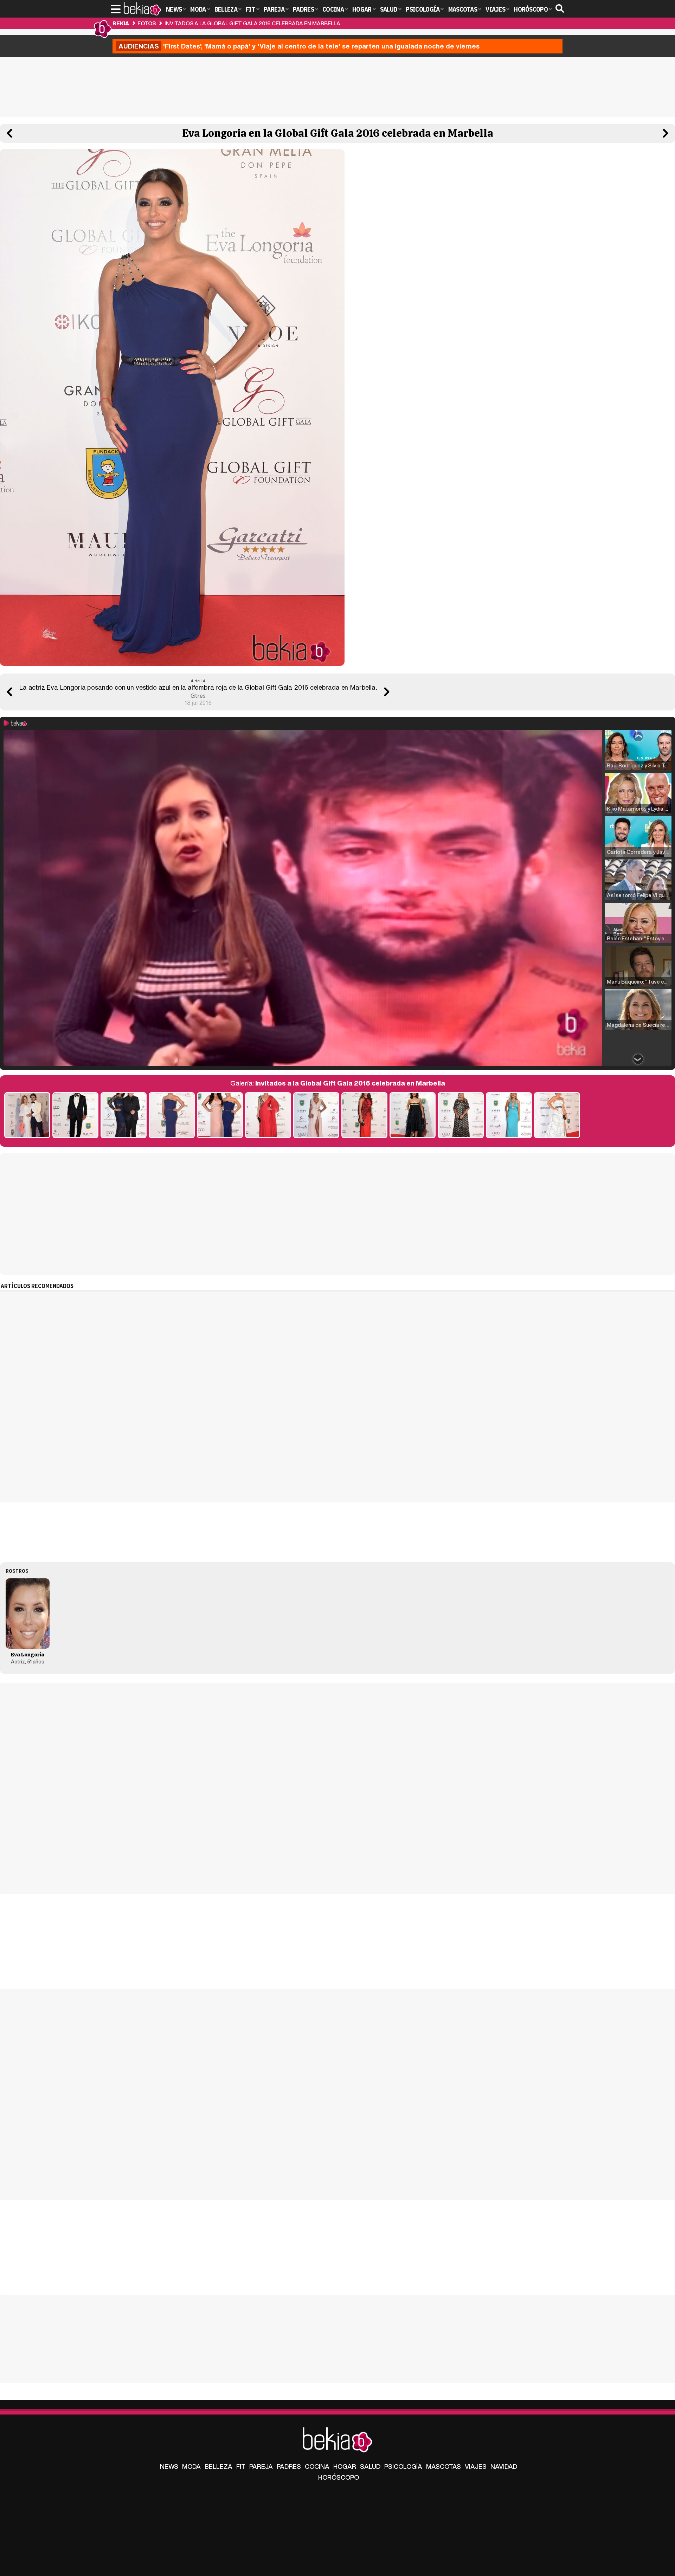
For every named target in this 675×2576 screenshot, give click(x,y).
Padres (289, 2466)
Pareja (261, 2466)
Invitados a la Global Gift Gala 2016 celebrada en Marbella (252, 23)
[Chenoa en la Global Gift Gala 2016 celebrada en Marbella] (268, 1116)
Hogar (345, 2466)
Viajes (476, 2466)
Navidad (504, 2466)
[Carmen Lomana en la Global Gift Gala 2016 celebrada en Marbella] (509, 1116)
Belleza (218, 2466)
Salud (370, 2466)
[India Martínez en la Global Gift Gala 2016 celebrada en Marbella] (557, 1116)
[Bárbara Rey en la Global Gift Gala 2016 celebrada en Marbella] (461, 1116)
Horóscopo (339, 2477)
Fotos (147, 23)
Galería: (338, 1083)
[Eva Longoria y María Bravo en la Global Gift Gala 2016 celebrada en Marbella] (220, 1116)
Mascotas (443, 2466)
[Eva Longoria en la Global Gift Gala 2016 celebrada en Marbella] (172, 1116)
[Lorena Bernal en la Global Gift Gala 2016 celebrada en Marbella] (364, 1116)
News (169, 2466)
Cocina (317, 2466)
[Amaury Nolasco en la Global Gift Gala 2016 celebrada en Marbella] (75, 1116)
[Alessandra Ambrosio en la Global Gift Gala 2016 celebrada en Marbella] (316, 1116)
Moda (191, 2466)
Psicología (403, 2466)
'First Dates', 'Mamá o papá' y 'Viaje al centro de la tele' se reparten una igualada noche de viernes (299, 46)
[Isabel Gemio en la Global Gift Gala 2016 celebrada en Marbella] (413, 1116)
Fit (241, 2466)
